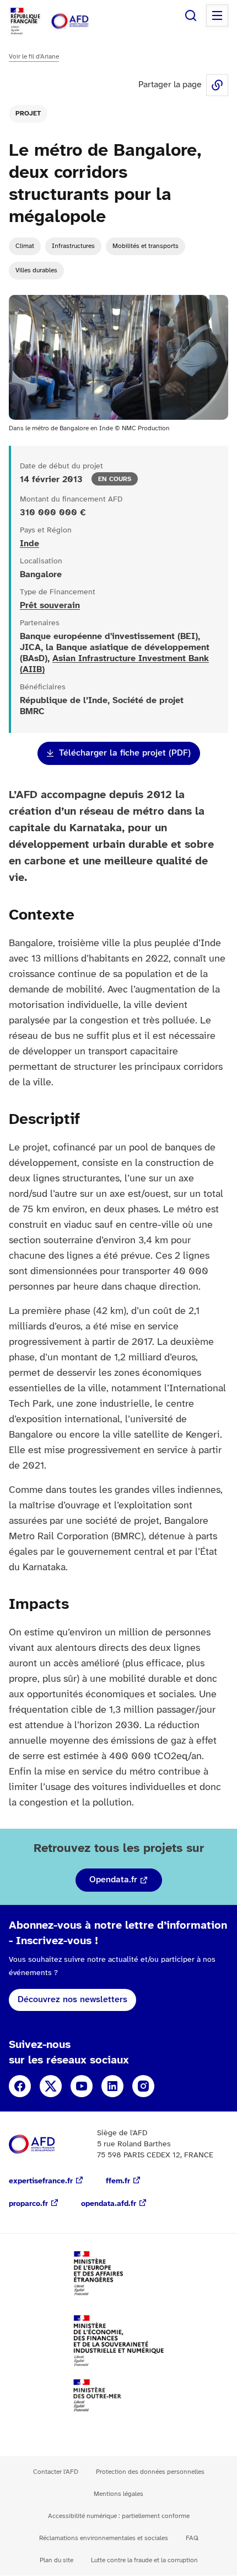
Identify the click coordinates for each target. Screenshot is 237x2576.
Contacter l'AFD (56, 2472)
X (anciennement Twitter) (51, 2086)
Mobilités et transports (146, 246)
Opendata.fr (113, 1880)
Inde (29, 544)
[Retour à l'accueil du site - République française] (82, 21)
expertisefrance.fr (41, 2181)
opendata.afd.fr (109, 2204)
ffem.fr (118, 2181)
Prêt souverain (50, 606)
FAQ (192, 2538)
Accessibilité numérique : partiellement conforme (119, 2516)
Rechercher (191, 15)
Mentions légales (118, 2494)
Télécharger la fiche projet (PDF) (125, 753)
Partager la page (217, 85)
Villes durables (36, 270)
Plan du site (56, 2560)
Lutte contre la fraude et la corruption (144, 2560)
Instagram (143, 2086)
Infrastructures (73, 246)
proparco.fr (28, 2204)
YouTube (82, 2086)
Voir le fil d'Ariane (34, 57)
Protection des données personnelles (150, 2472)
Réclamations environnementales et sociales (104, 2538)
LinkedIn (112, 2086)
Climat (25, 246)
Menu (217, 15)
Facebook (20, 2086)
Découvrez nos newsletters (72, 2000)
